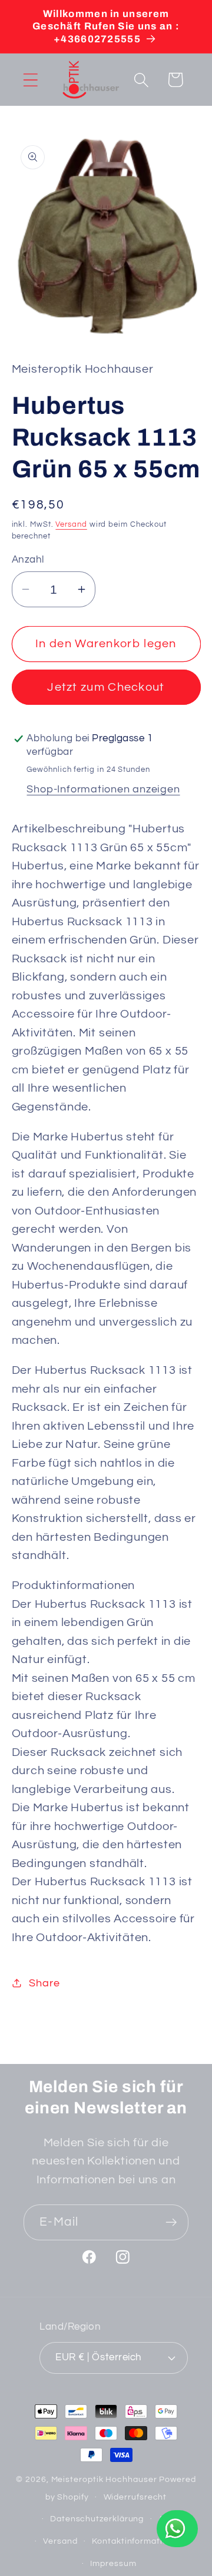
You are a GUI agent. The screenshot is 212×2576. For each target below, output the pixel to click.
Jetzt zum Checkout (106, 687)
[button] (30, 80)
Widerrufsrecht (135, 2497)
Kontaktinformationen (138, 2541)
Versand (71, 524)
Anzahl (28, 560)
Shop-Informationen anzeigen (103, 789)
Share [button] (44, 1983)
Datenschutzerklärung (97, 2519)
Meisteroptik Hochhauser (104, 2479)
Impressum (113, 2563)
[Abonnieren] (171, 2222)
